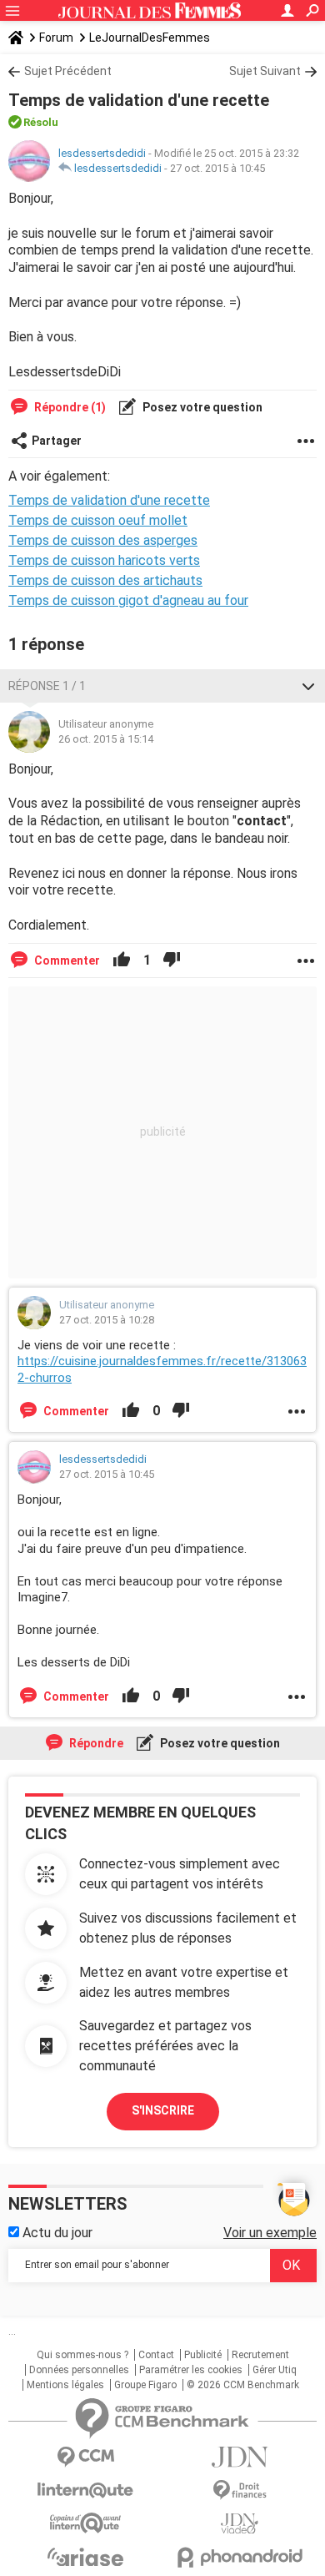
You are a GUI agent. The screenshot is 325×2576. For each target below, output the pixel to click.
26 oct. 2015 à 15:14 (106, 739)
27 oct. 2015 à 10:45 (217, 168)
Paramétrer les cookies (191, 2370)
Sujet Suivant (265, 71)
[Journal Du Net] (240, 2457)
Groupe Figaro (145, 2385)
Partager (57, 441)
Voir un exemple (270, 2233)
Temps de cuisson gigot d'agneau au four (128, 600)
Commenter (66, 960)
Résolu (41, 122)
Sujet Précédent (68, 71)
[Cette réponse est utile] (122, 960)
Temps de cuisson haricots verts (104, 560)
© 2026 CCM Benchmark (243, 2385)
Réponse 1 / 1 (47, 686)
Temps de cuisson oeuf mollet (98, 520)
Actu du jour (56, 2233)
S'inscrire (163, 2110)
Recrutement (260, 2355)
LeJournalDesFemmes (150, 38)
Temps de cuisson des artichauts (105, 580)
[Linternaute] (85, 2490)
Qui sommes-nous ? (82, 2355)
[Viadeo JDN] (240, 2524)
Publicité (203, 2355)
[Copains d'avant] (85, 2523)
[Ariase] (85, 2557)
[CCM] (85, 2457)
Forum (56, 38)
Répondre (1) (69, 407)
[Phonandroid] (240, 2557)
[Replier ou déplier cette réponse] (308, 686)
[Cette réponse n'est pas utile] (172, 960)
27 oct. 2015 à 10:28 (107, 1320)
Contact (156, 2355)
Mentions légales (65, 2385)
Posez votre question (201, 407)
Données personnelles (79, 2370)
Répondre (95, 1743)
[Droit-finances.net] (240, 2490)
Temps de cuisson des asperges (103, 540)
